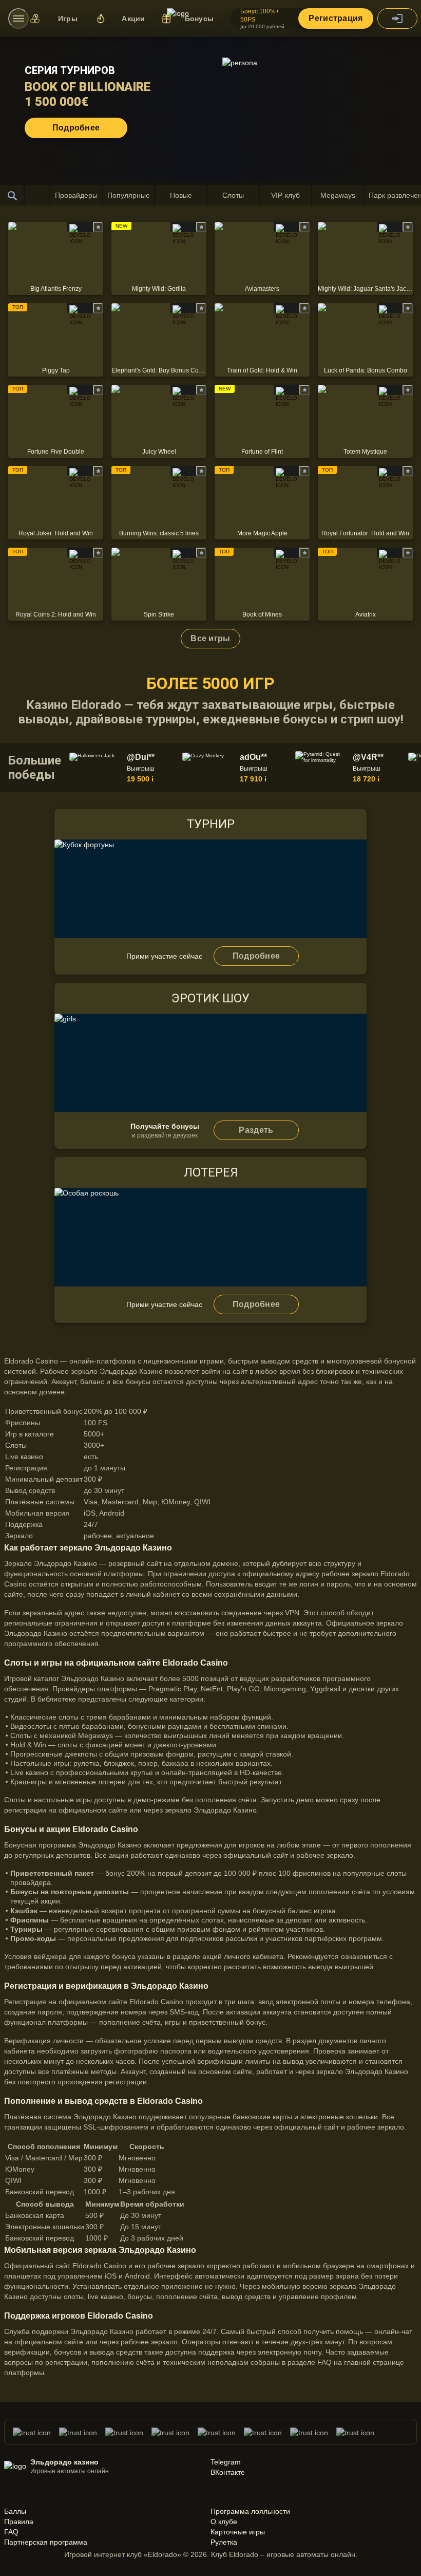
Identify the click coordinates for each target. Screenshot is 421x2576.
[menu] (18, 18)
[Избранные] (37, 195)
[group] (124, 768)
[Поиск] (12, 195)
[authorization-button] (397, 18)
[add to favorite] (98, 227)
